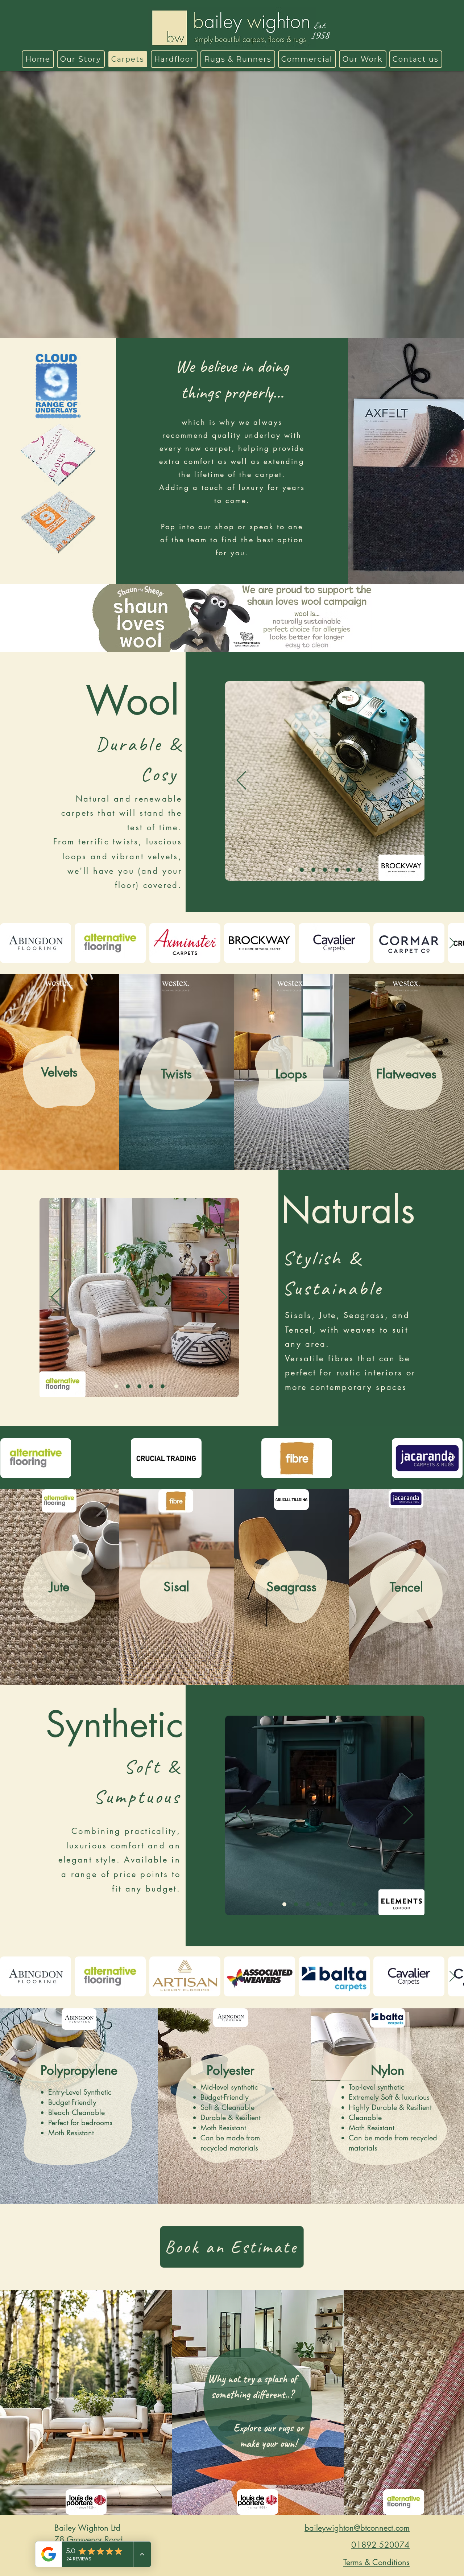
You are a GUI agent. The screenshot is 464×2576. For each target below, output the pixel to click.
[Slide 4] (348, 870)
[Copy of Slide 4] (360, 870)
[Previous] (241, 781)
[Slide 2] (337, 870)
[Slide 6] (313, 870)
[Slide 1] (290, 870)
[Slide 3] (302, 870)
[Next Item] (452, 943)
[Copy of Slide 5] (116, 1386)
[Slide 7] (284, 1904)
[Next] (408, 781)
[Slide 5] (325, 870)
